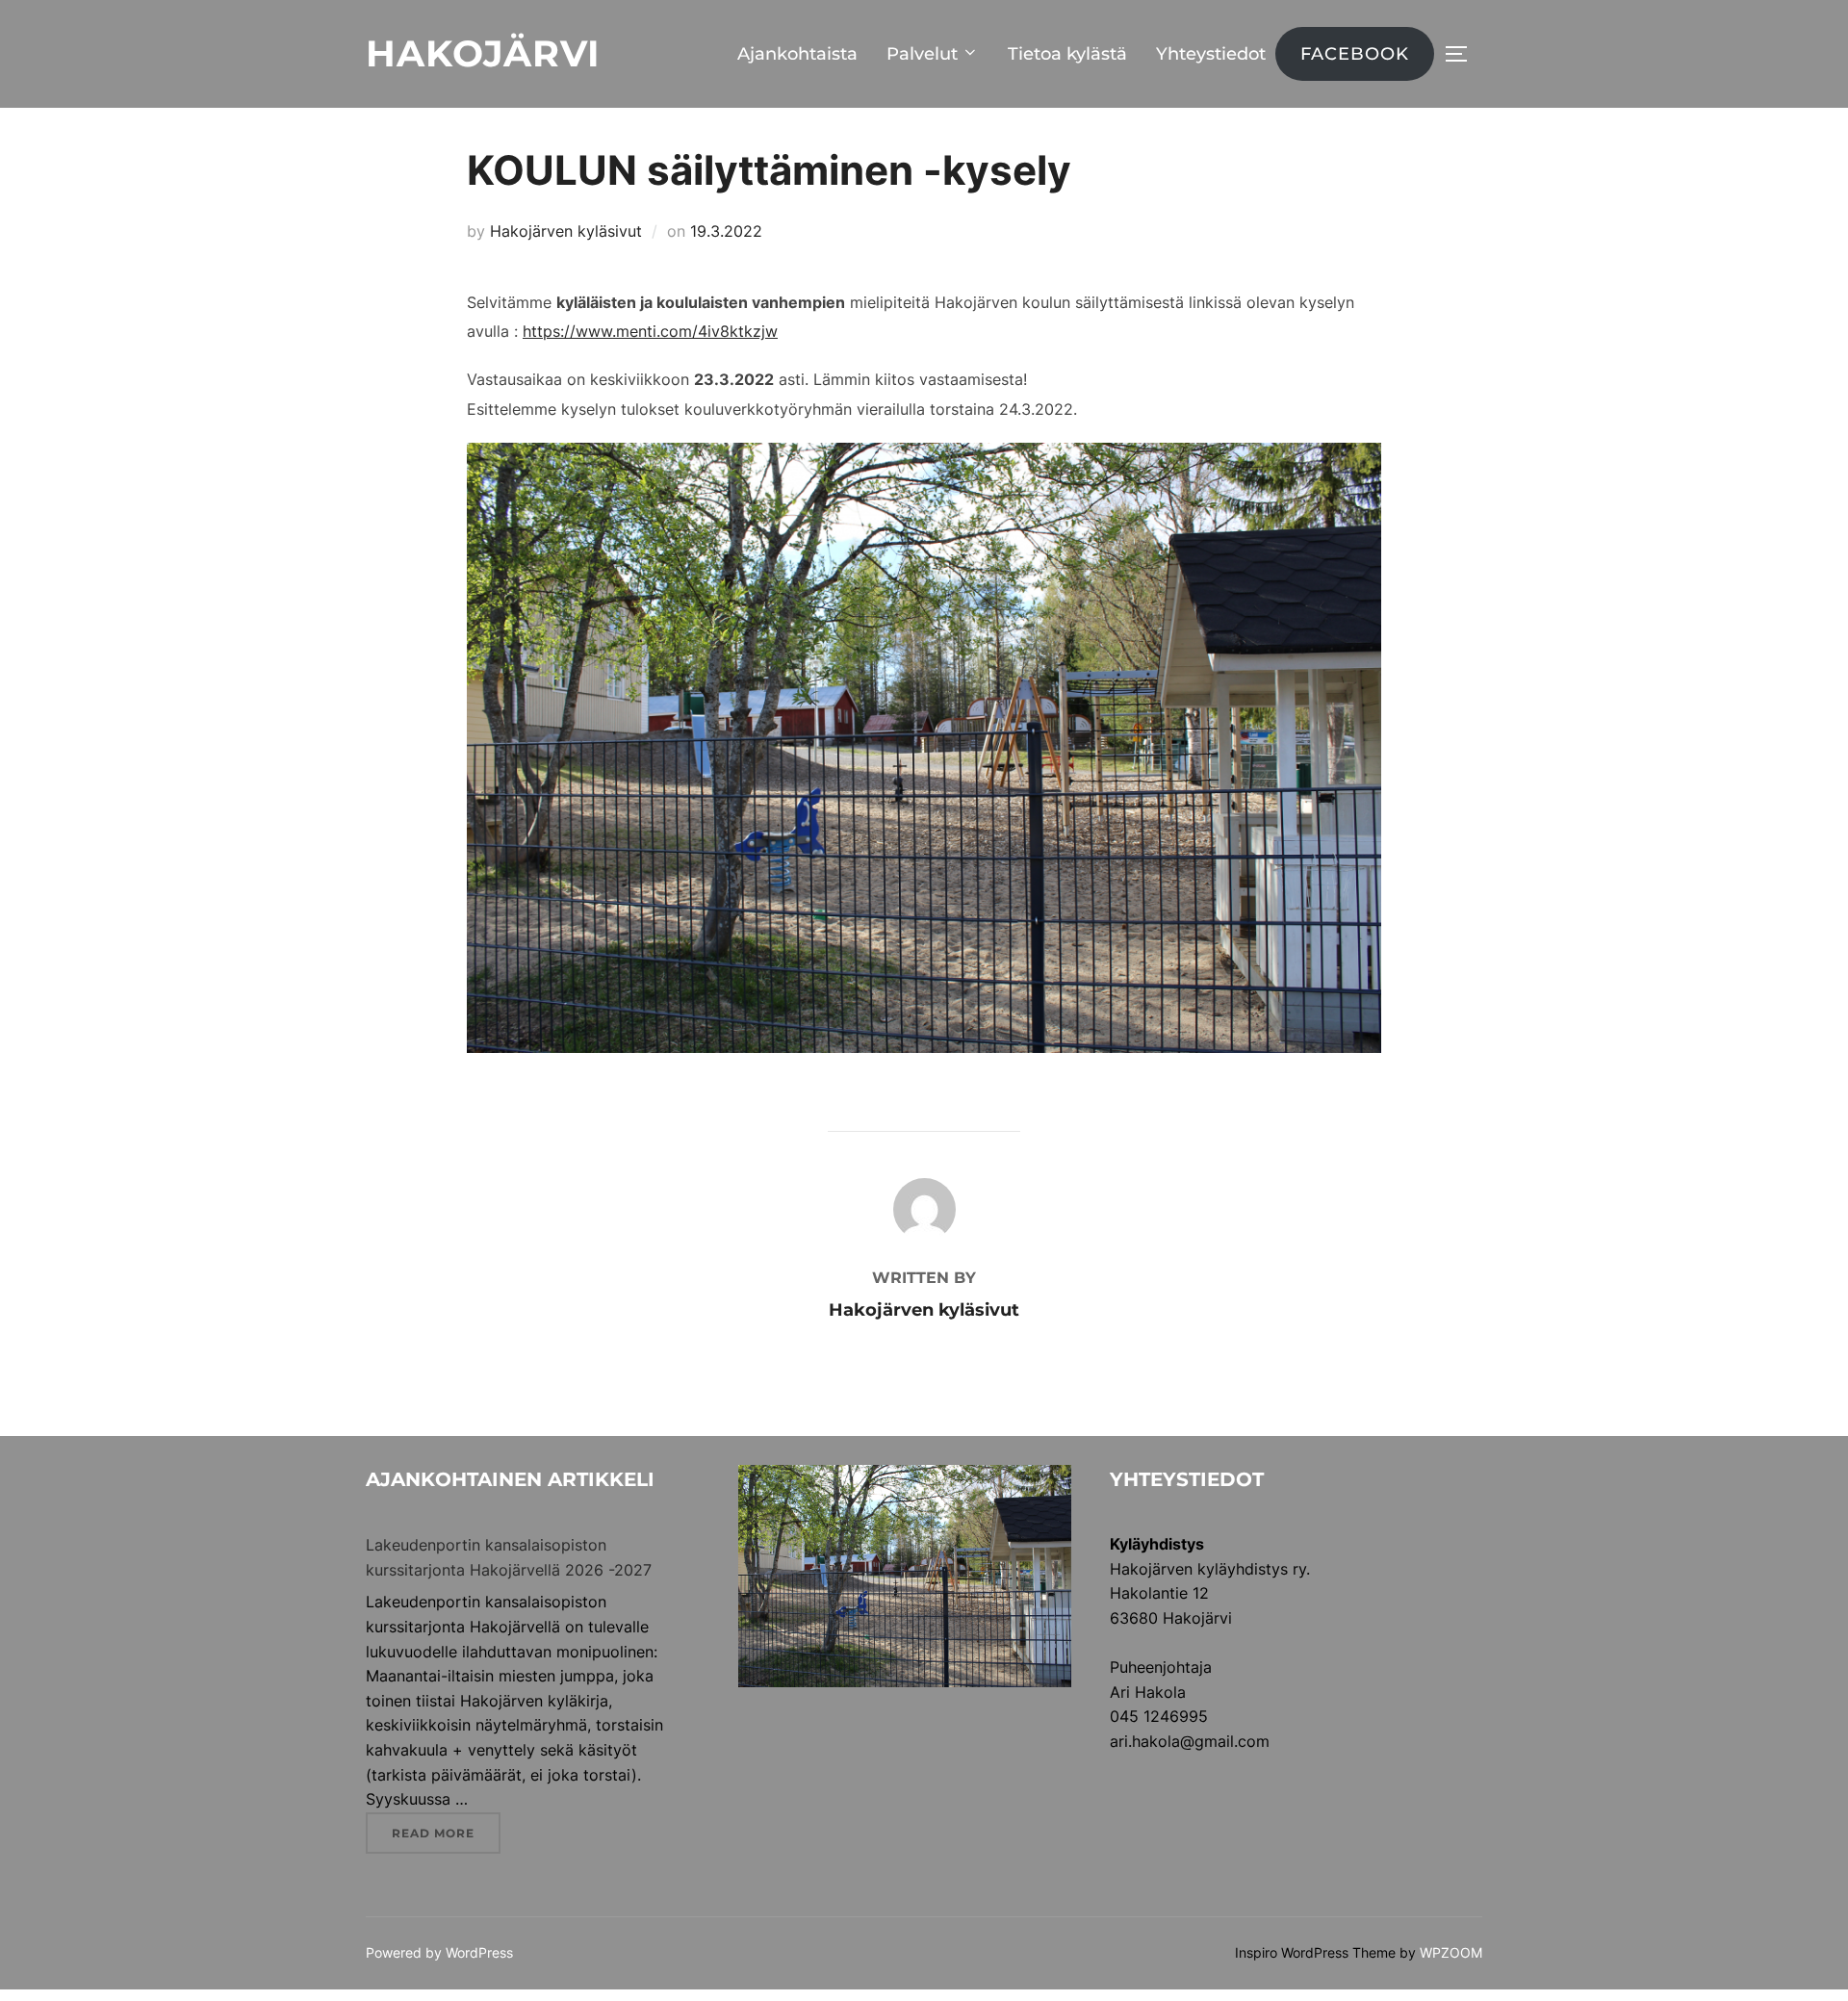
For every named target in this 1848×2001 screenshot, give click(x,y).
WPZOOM (1451, 1952)
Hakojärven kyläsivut (566, 231)
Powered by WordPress (439, 1952)
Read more (446, 1833)
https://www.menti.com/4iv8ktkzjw (650, 331)
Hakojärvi (483, 53)
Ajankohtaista (797, 54)
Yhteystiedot (1211, 54)
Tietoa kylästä (1067, 54)
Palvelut (922, 54)
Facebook (1355, 54)
